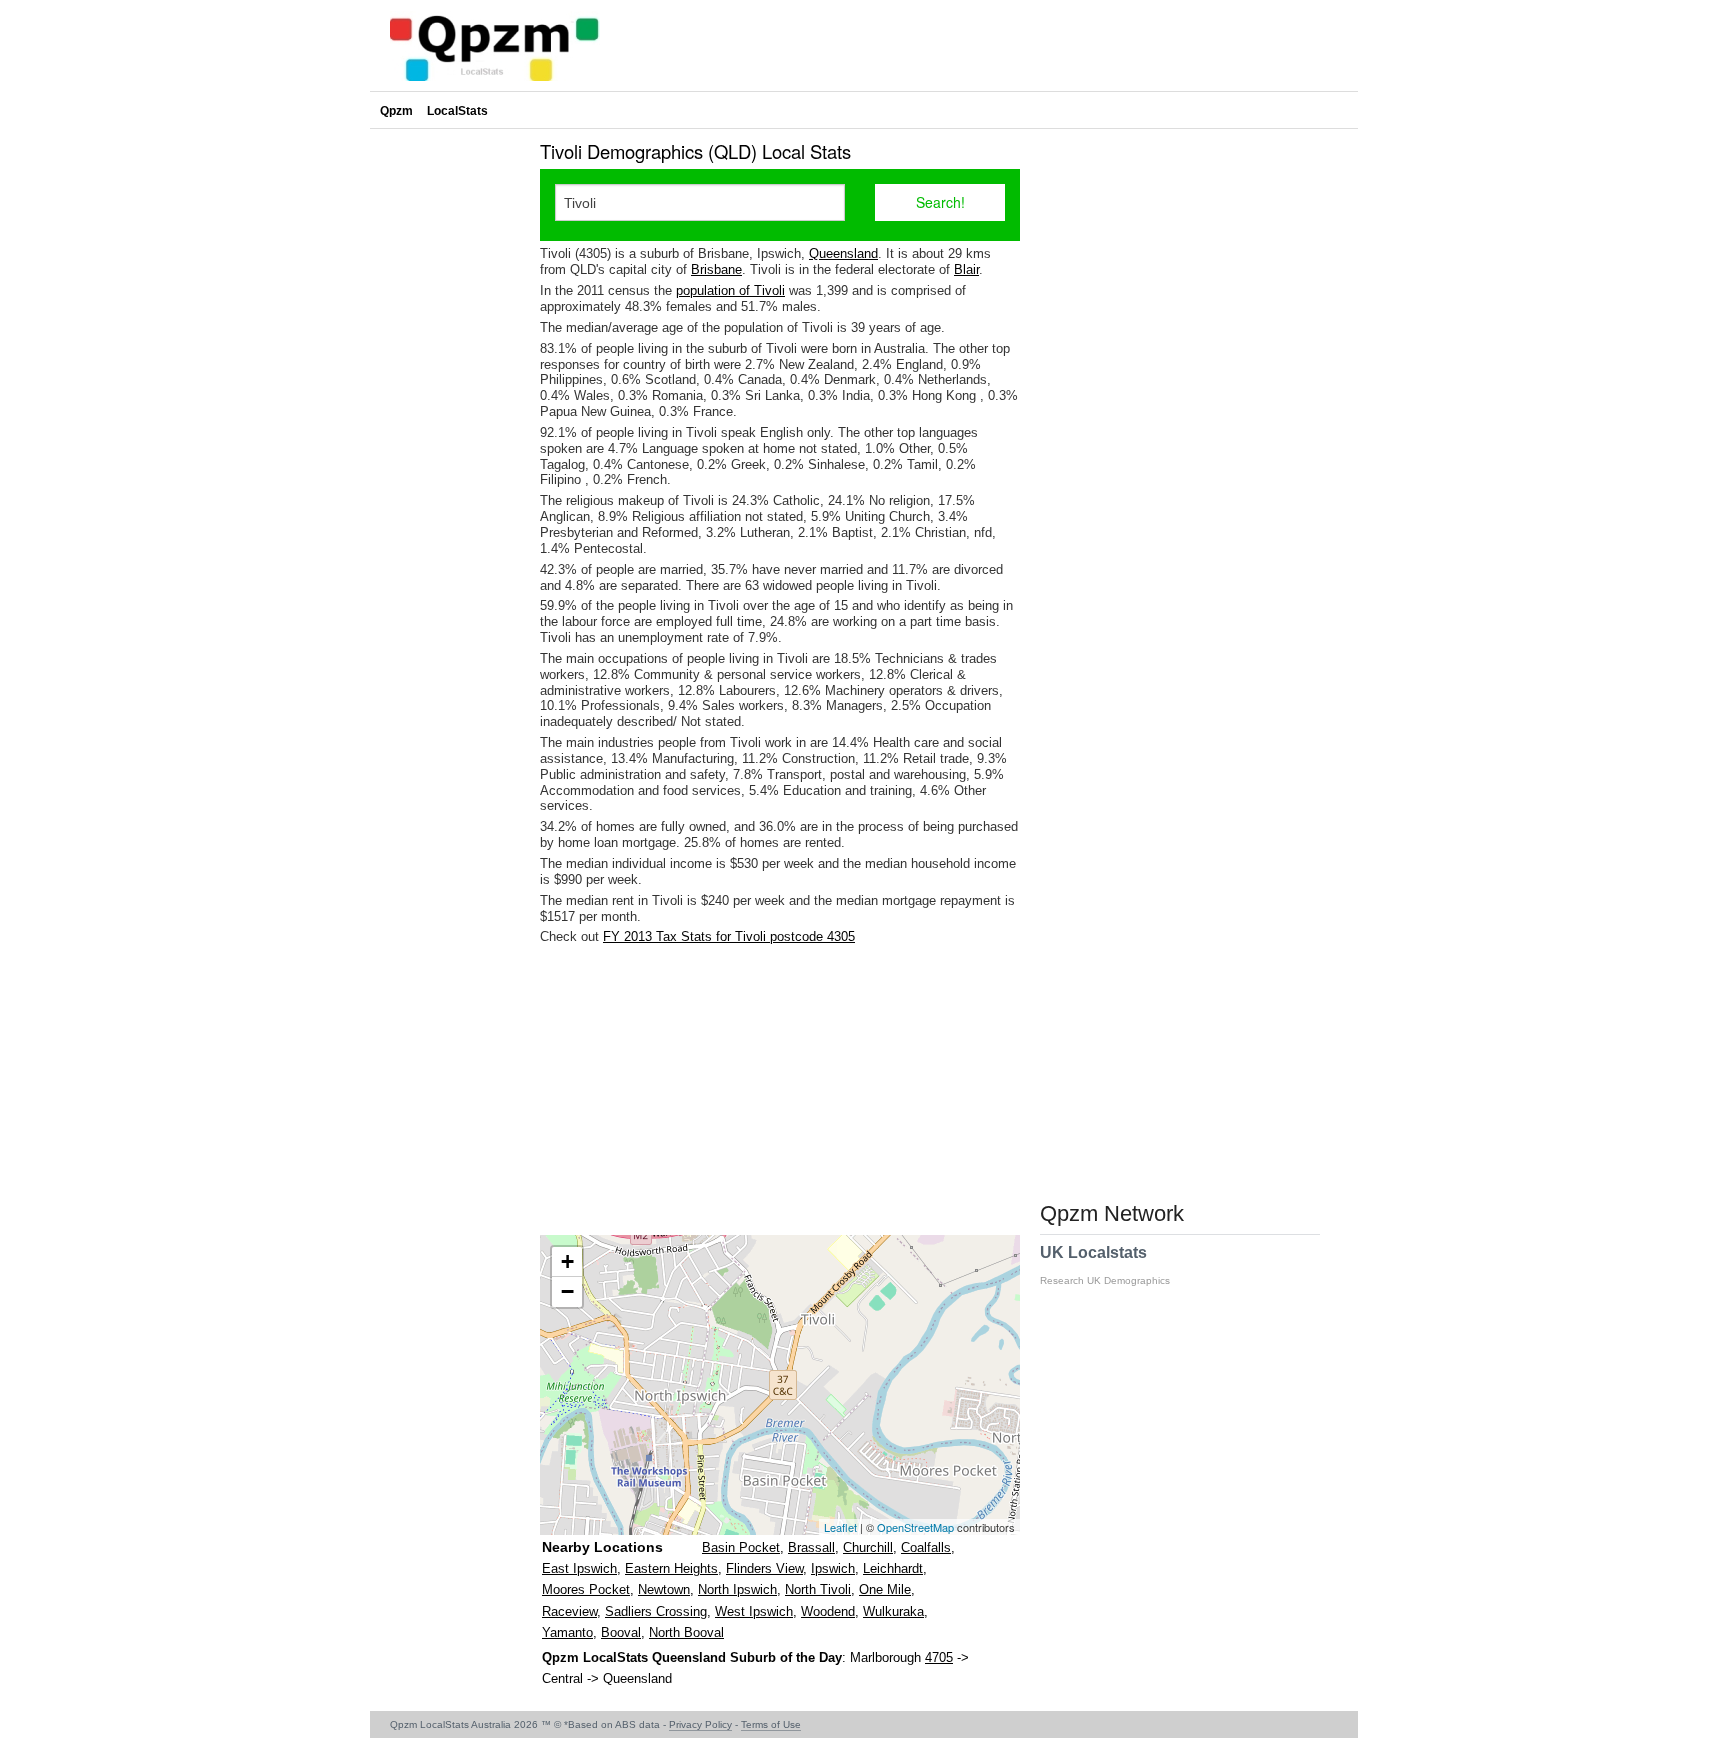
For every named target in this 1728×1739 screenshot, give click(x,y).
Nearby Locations (602, 1547)
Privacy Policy (700, 1724)
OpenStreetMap (915, 1527)
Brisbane (716, 269)
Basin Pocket (741, 1547)
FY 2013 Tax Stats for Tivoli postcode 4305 (729, 936)
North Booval (686, 1632)
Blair (966, 269)
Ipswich (833, 1568)
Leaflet (840, 1527)
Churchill (868, 1547)
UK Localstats (1105, 1265)
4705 (939, 1657)
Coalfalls (926, 1547)
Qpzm (396, 111)
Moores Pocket (586, 1589)
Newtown (664, 1589)
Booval (621, 1632)
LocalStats (457, 111)
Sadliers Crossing (656, 1611)
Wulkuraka (893, 1611)
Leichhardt (893, 1568)
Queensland (843, 253)
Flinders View (764, 1568)
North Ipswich (737, 1589)
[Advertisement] (780, 1090)
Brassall (811, 1547)
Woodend (828, 1611)
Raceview (569, 1611)
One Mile (885, 1589)
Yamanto (567, 1632)
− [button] (567, 1291)
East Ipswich (579, 1568)
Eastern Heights (671, 1568)
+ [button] (567, 1261)
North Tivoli (818, 1589)
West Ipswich (754, 1611)
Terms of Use (771, 1724)
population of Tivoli (730, 290)
